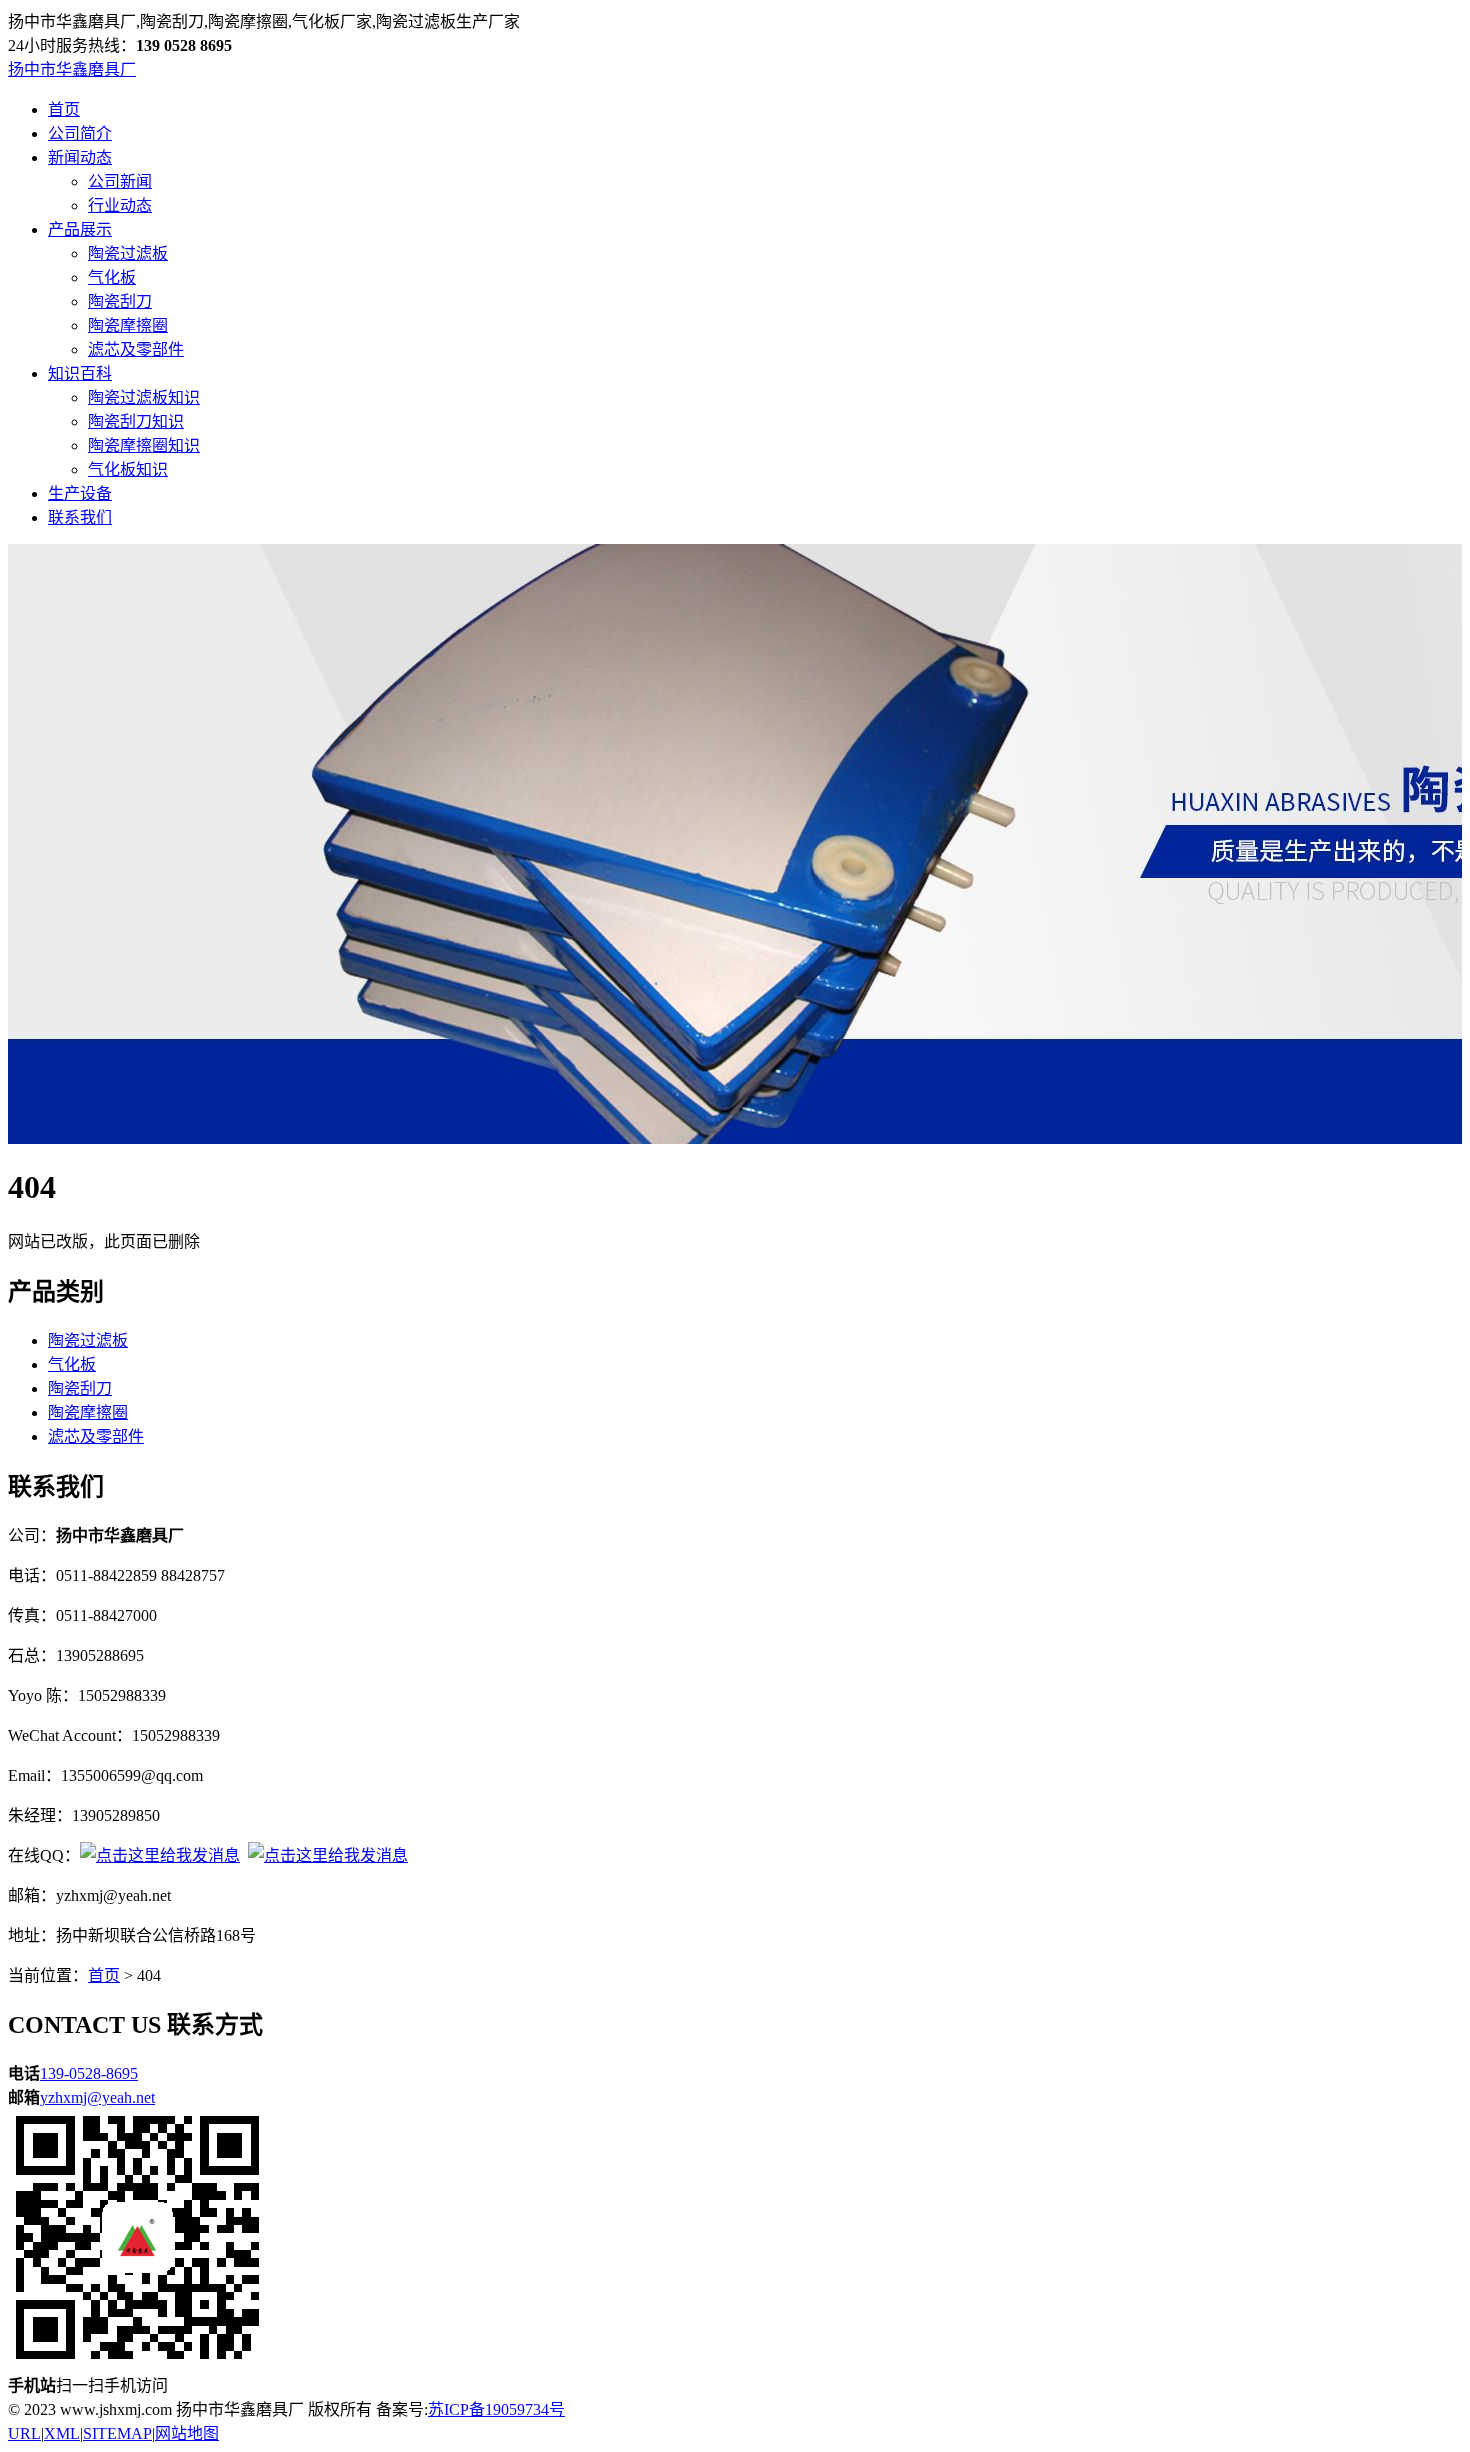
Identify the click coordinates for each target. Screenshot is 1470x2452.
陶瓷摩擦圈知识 (144, 445)
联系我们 (80, 517)
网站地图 (187, 2433)
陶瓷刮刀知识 (136, 421)
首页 (64, 109)
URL (24, 2433)
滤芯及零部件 (136, 349)
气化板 (112, 277)
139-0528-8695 (89, 2073)
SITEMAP (117, 2433)
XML (62, 2433)
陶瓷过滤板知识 (144, 397)
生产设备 (80, 493)
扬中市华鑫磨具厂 (72, 69)
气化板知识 (128, 469)
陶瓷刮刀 (120, 301)
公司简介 (80, 133)
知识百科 (80, 373)
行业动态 (120, 205)
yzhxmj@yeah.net (97, 2097)
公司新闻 (120, 181)
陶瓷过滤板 (128, 253)
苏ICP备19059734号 (496, 2409)
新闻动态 (80, 157)
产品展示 (80, 229)
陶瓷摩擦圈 (128, 325)
